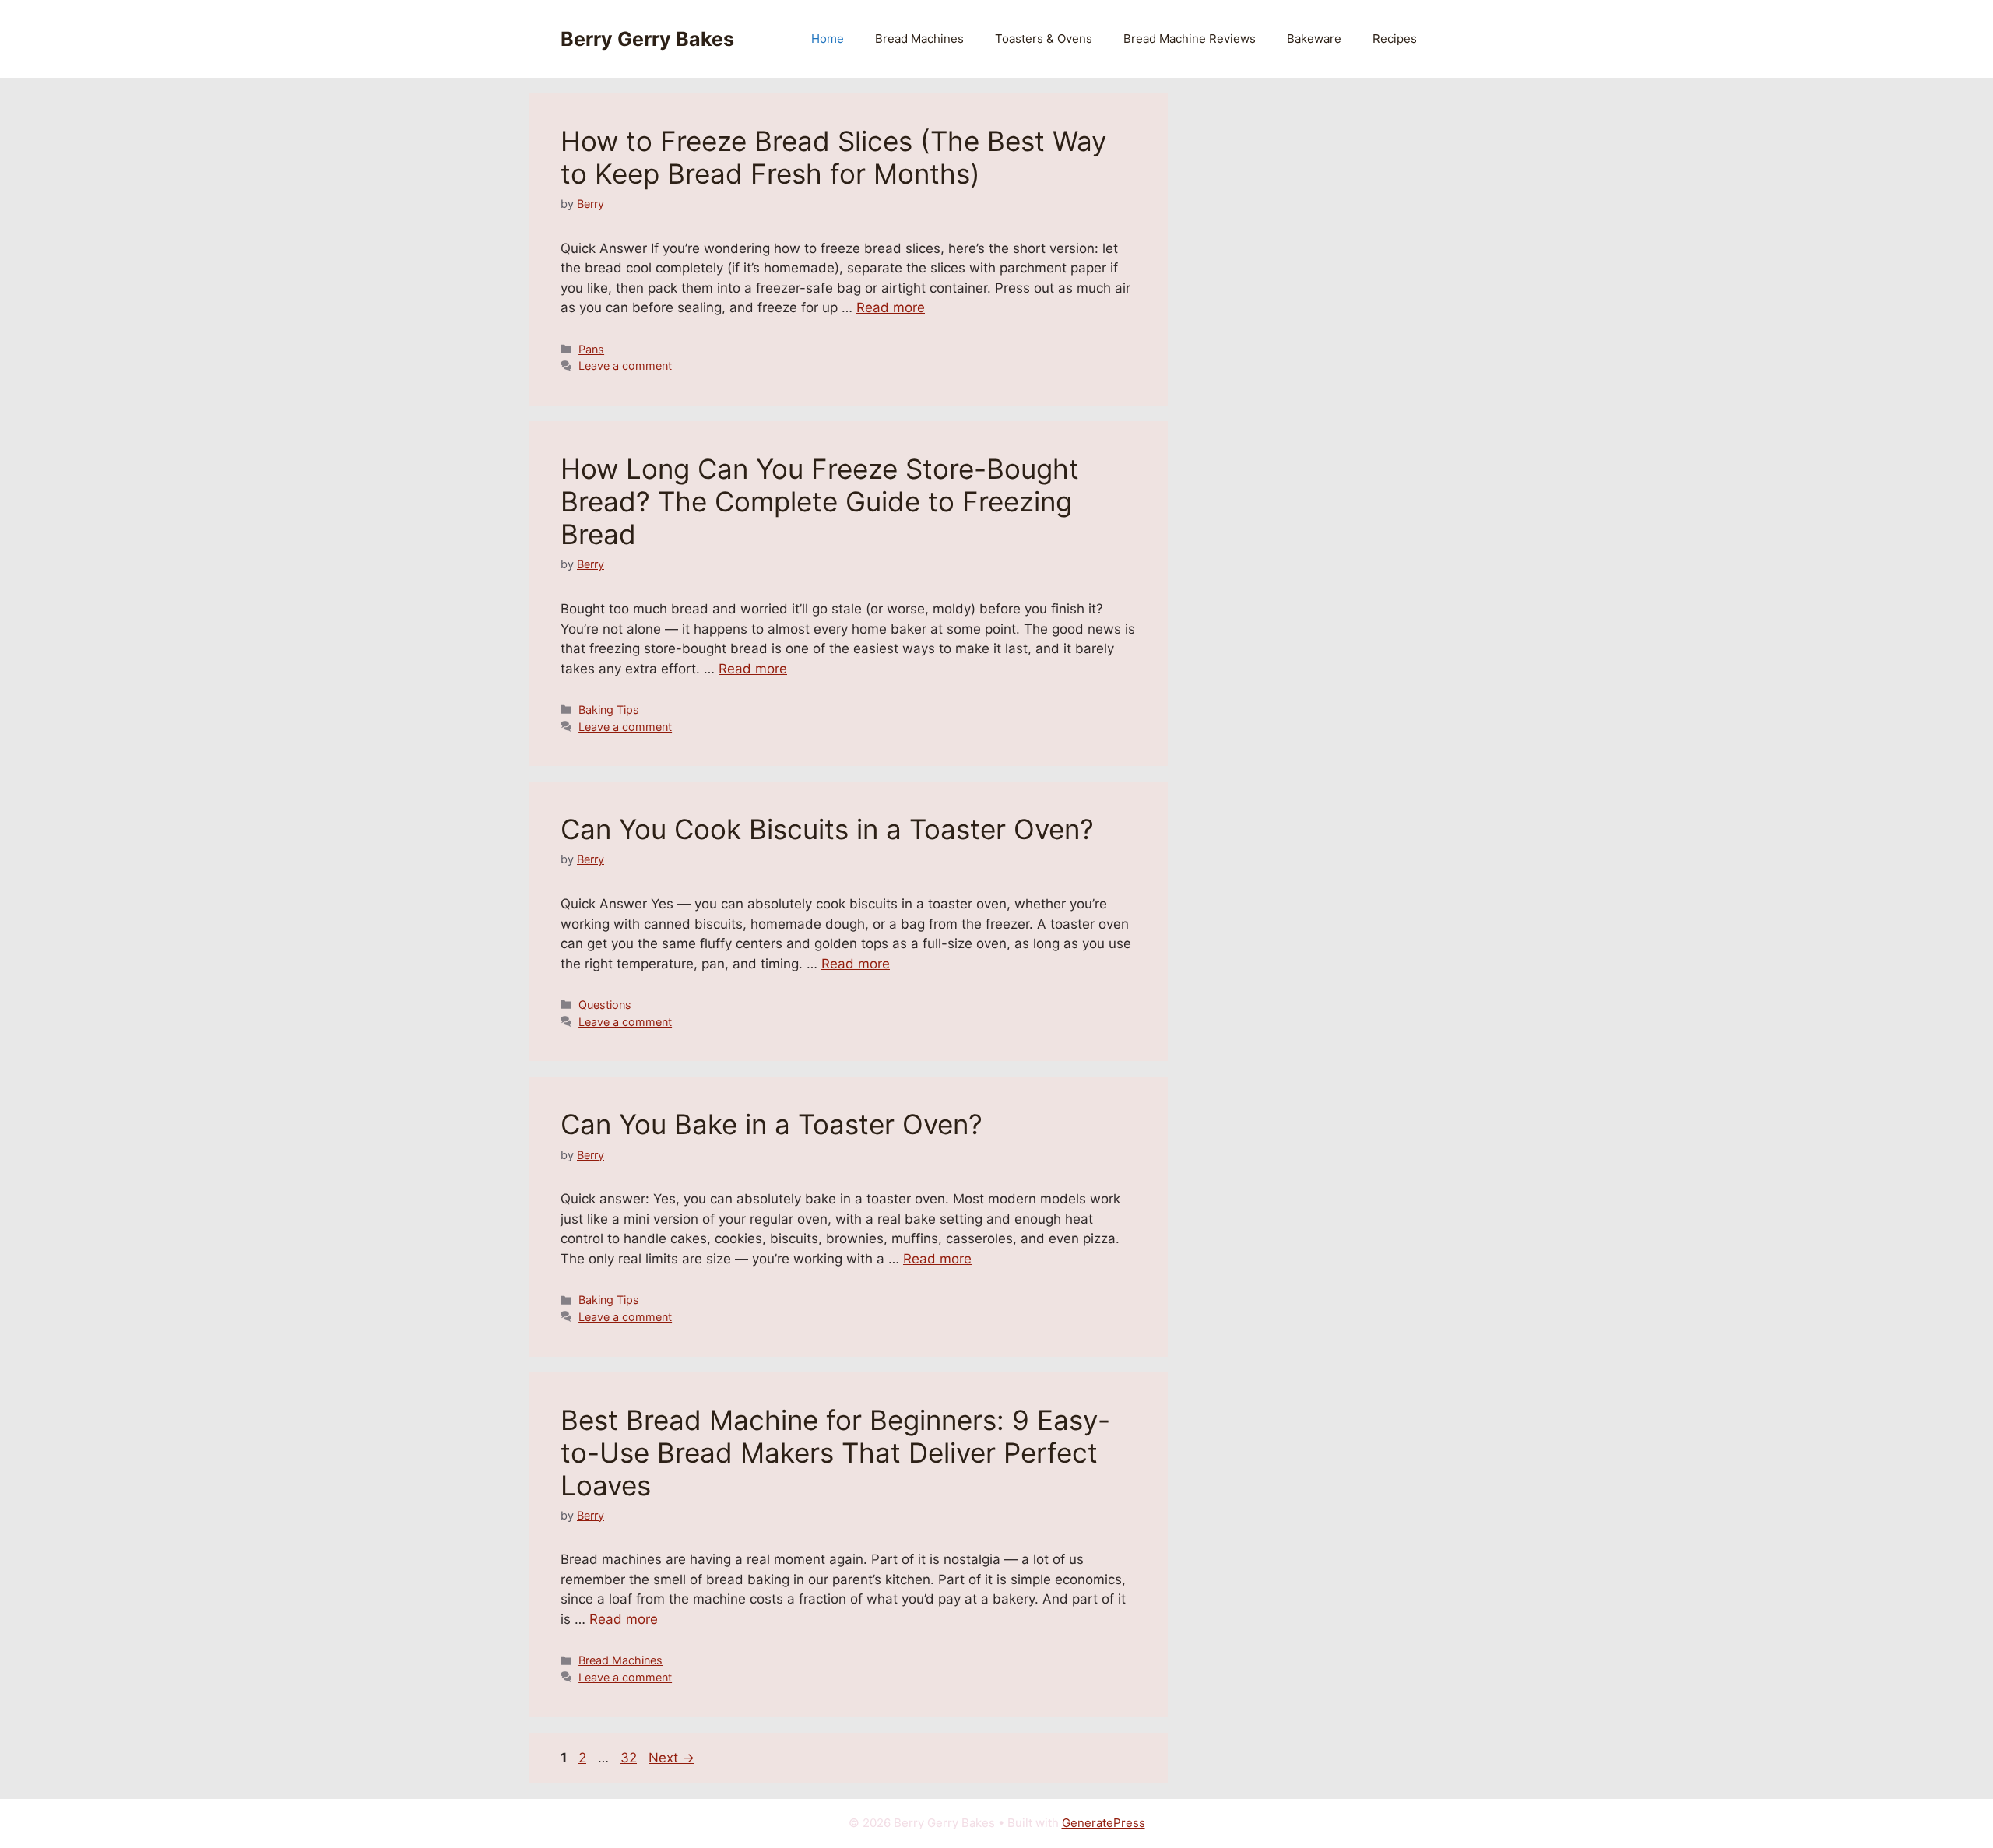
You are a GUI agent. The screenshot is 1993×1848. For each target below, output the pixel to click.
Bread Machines (919, 39)
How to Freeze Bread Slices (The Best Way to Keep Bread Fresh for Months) (833, 157)
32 (630, 1758)
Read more (891, 307)
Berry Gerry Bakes (647, 39)
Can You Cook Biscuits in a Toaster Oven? (827, 829)
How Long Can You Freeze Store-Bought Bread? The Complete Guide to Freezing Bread (820, 501)
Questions (605, 1005)
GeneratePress (1104, 1823)
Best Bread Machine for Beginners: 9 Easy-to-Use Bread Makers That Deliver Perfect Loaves (835, 1453)
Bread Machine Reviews (1190, 39)
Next (671, 1758)
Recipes (1395, 39)
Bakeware (1314, 39)
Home (828, 39)
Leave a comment (625, 365)
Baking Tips (609, 710)
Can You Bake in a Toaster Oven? (772, 1124)
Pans (591, 349)
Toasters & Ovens (1044, 39)
